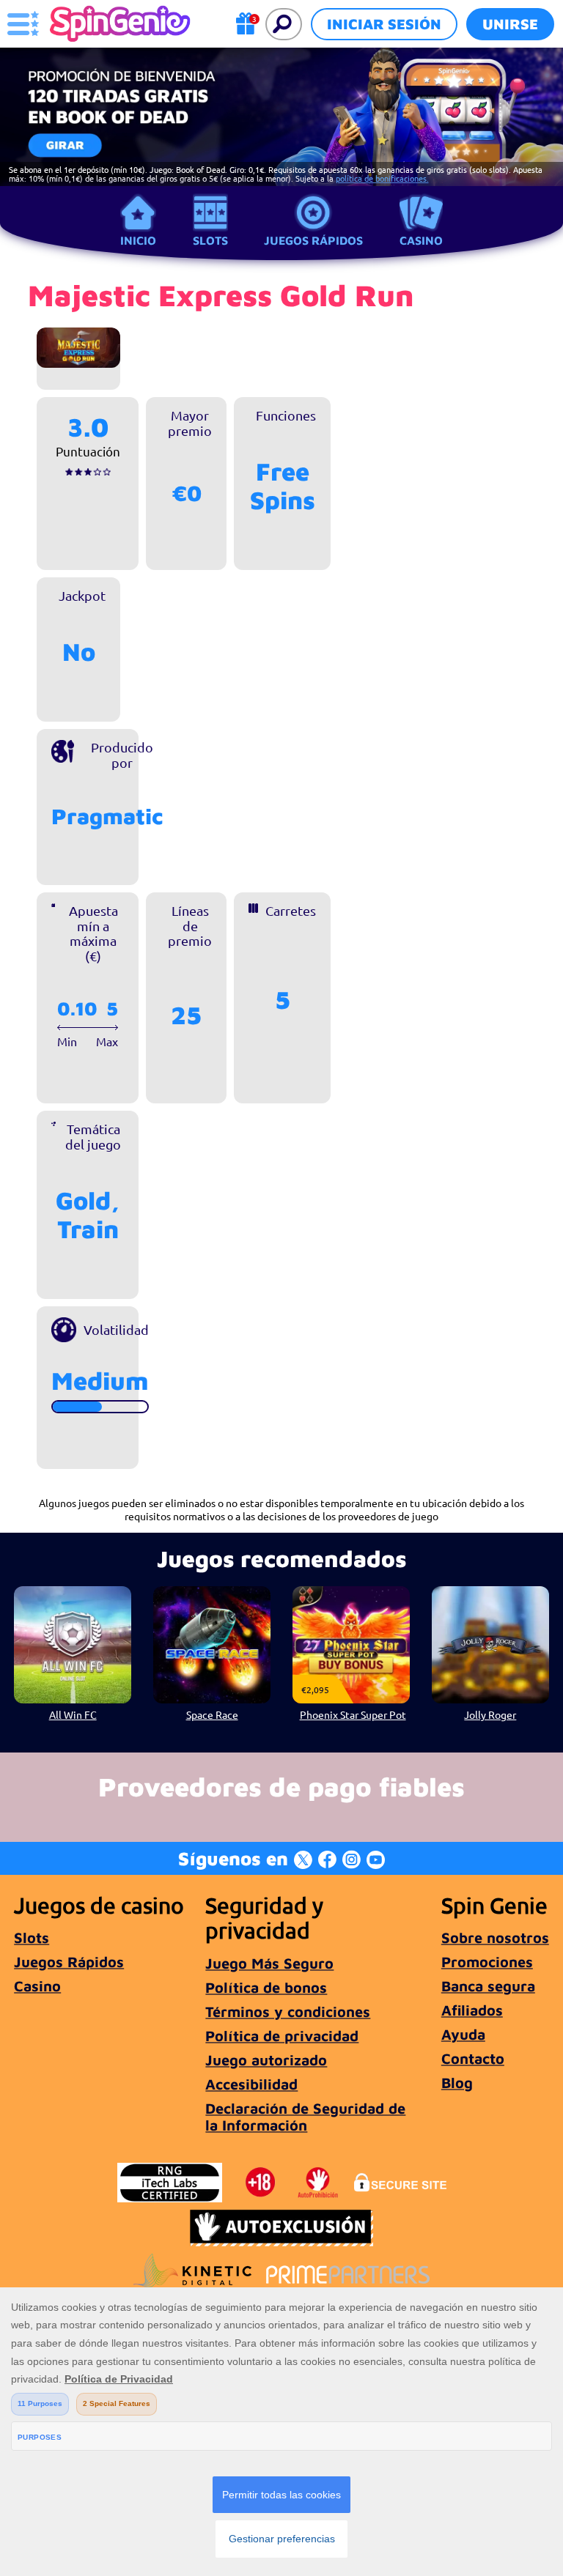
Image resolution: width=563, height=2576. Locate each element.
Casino (421, 240)
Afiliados (472, 2010)
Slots (210, 240)
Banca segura (488, 1986)
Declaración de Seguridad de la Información (305, 2117)
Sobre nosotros (495, 1937)
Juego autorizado (266, 2060)
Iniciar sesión (384, 24)
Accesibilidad (251, 2084)
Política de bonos (266, 1987)
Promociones (487, 1962)
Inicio (138, 240)
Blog (457, 2083)
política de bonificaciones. (382, 178)
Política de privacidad (282, 2036)
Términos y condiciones (288, 2011)
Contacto (473, 2058)
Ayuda (463, 2034)
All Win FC (73, 1714)
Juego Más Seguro (269, 1963)
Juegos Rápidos (313, 240)
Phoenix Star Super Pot (353, 1714)
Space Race (212, 1714)
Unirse (510, 24)
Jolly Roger (490, 1714)
